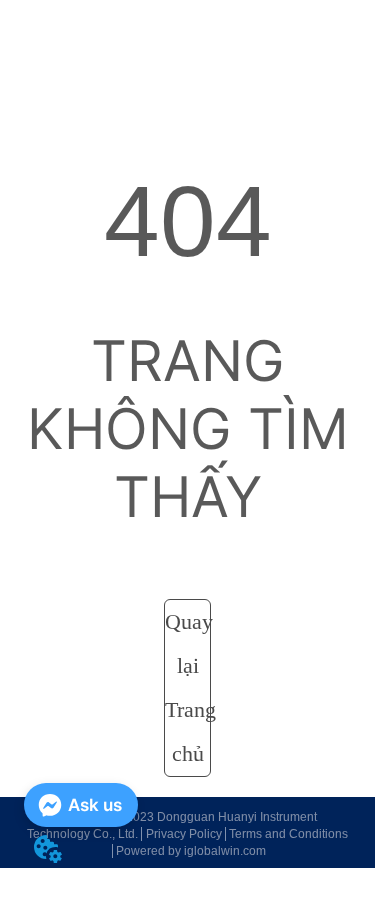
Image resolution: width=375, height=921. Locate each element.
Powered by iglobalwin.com (191, 851)
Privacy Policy (184, 834)
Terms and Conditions (288, 834)
